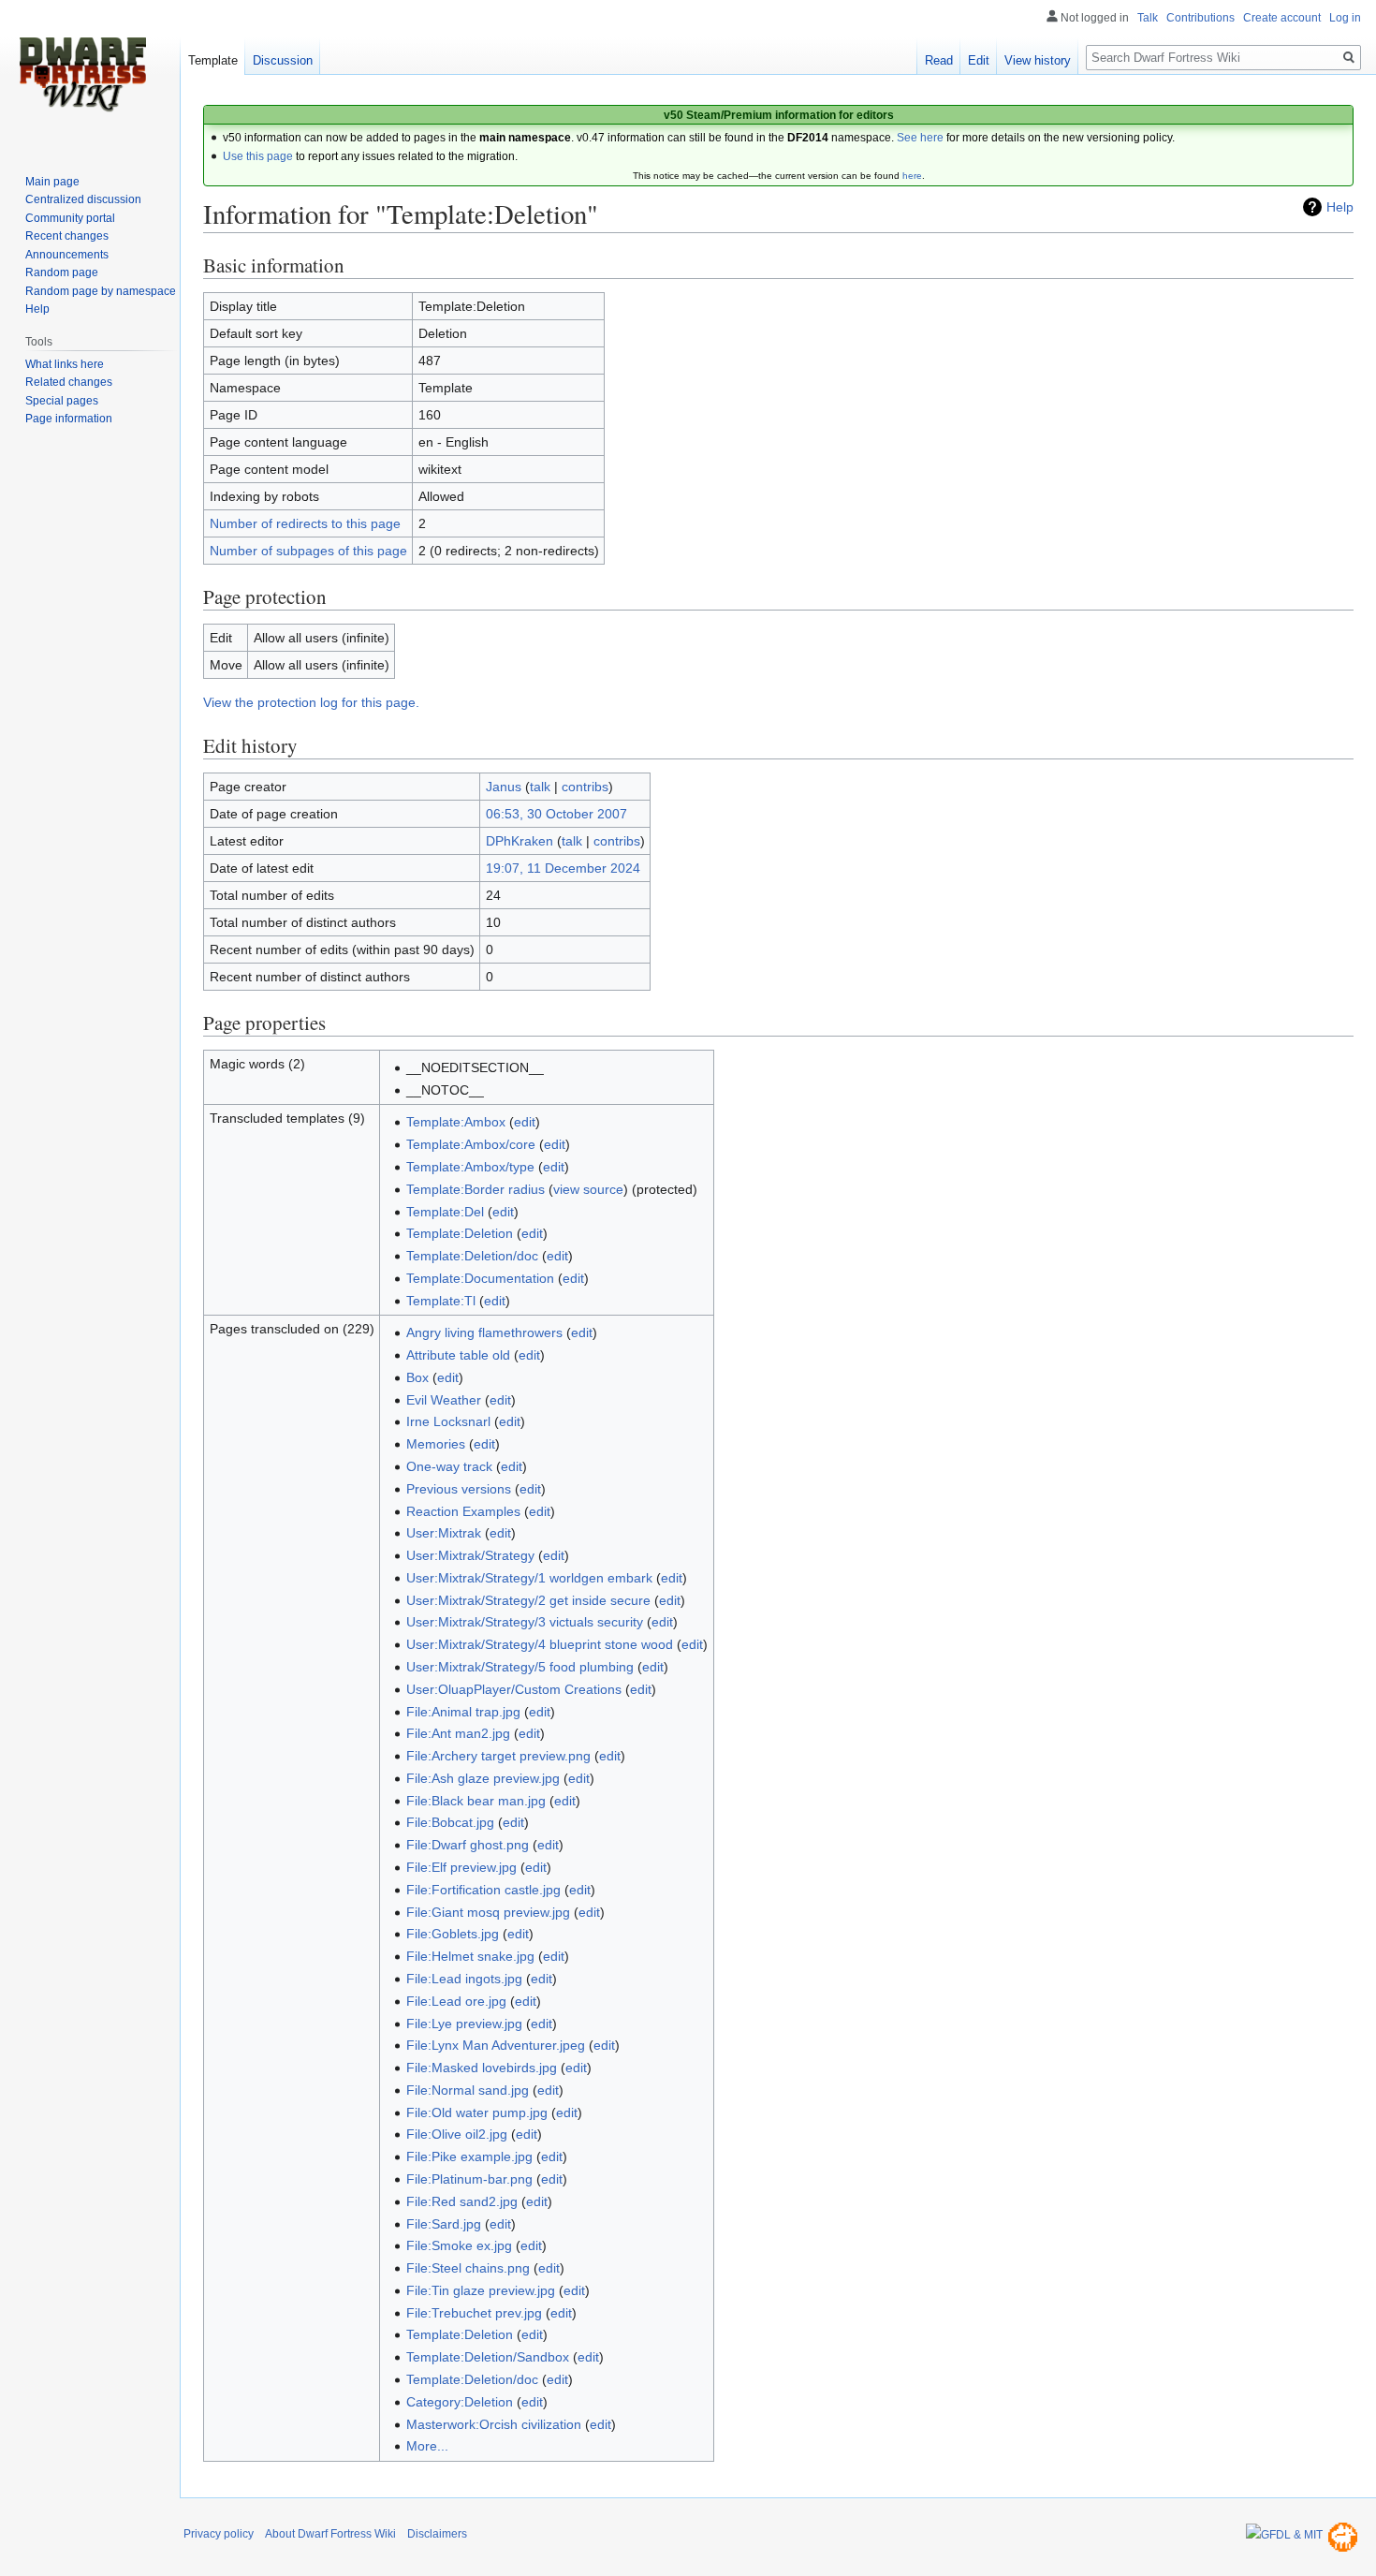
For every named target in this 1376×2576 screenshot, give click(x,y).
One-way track (449, 1466)
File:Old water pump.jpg (477, 2112)
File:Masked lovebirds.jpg (482, 2068)
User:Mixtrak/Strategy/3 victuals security (525, 1622)
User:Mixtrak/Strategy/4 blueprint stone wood (540, 1644)
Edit (979, 60)
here (912, 176)
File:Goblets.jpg (453, 1934)
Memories (436, 1444)
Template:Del (445, 1212)
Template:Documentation (480, 1278)
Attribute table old (458, 1355)
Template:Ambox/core (471, 1144)
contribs (585, 787)
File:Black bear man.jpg (476, 1801)
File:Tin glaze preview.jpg (481, 2290)
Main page (52, 182)
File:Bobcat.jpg (450, 1822)
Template (213, 60)
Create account (1282, 18)
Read (939, 60)
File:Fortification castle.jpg (483, 1890)
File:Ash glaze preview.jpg (483, 1778)
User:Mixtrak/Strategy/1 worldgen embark (529, 1578)
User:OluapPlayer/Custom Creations (514, 1689)
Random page (62, 272)
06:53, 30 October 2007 (556, 814)
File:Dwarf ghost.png (468, 1845)
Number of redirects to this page (305, 523)
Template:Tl (441, 1301)
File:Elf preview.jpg (461, 1867)
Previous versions (459, 1489)
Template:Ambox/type (470, 1167)
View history (1038, 60)
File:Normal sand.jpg (468, 2090)
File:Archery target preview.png (498, 1756)
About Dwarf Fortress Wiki (330, 2534)
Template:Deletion (460, 1233)
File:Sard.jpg (444, 2224)
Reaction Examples (463, 1511)
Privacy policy (219, 2534)
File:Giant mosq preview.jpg (488, 1912)
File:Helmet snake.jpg (470, 1956)
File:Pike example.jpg (469, 2156)
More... (427, 2446)
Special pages (62, 401)
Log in (1345, 18)
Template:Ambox (456, 1122)
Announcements (67, 255)
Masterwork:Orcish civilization (494, 2424)
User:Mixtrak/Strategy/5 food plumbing (520, 1667)
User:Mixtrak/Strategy (470, 1555)
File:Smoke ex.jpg (459, 2245)
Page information (69, 419)
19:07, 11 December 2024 (563, 868)
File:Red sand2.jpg (462, 2201)
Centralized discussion (83, 199)
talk (540, 787)
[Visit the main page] (82, 75)
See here (920, 138)
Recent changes (67, 236)
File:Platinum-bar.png (469, 2179)
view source (588, 1189)
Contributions (1200, 18)
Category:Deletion (460, 2402)
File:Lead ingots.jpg (464, 1979)
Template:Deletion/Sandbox (488, 2357)
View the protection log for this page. (311, 702)
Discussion (283, 60)
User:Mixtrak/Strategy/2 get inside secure (528, 1600)
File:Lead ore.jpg (456, 2001)
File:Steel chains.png (468, 2268)
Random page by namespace (101, 291)
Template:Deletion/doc (472, 1256)
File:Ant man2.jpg (458, 1733)
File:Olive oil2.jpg (457, 2134)
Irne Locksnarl (448, 1421)
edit (525, 1122)
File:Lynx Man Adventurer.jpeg (496, 2045)
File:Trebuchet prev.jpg (474, 2313)
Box (417, 1377)
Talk (1148, 18)
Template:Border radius (476, 1189)
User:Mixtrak (444, 1533)
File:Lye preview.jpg (464, 2024)
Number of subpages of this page (308, 551)
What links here (65, 364)
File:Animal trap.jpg (463, 1712)
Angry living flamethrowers (484, 1332)
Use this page (258, 156)
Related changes (69, 382)
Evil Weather (444, 1400)
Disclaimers (437, 2534)
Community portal (70, 218)
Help (1340, 207)
